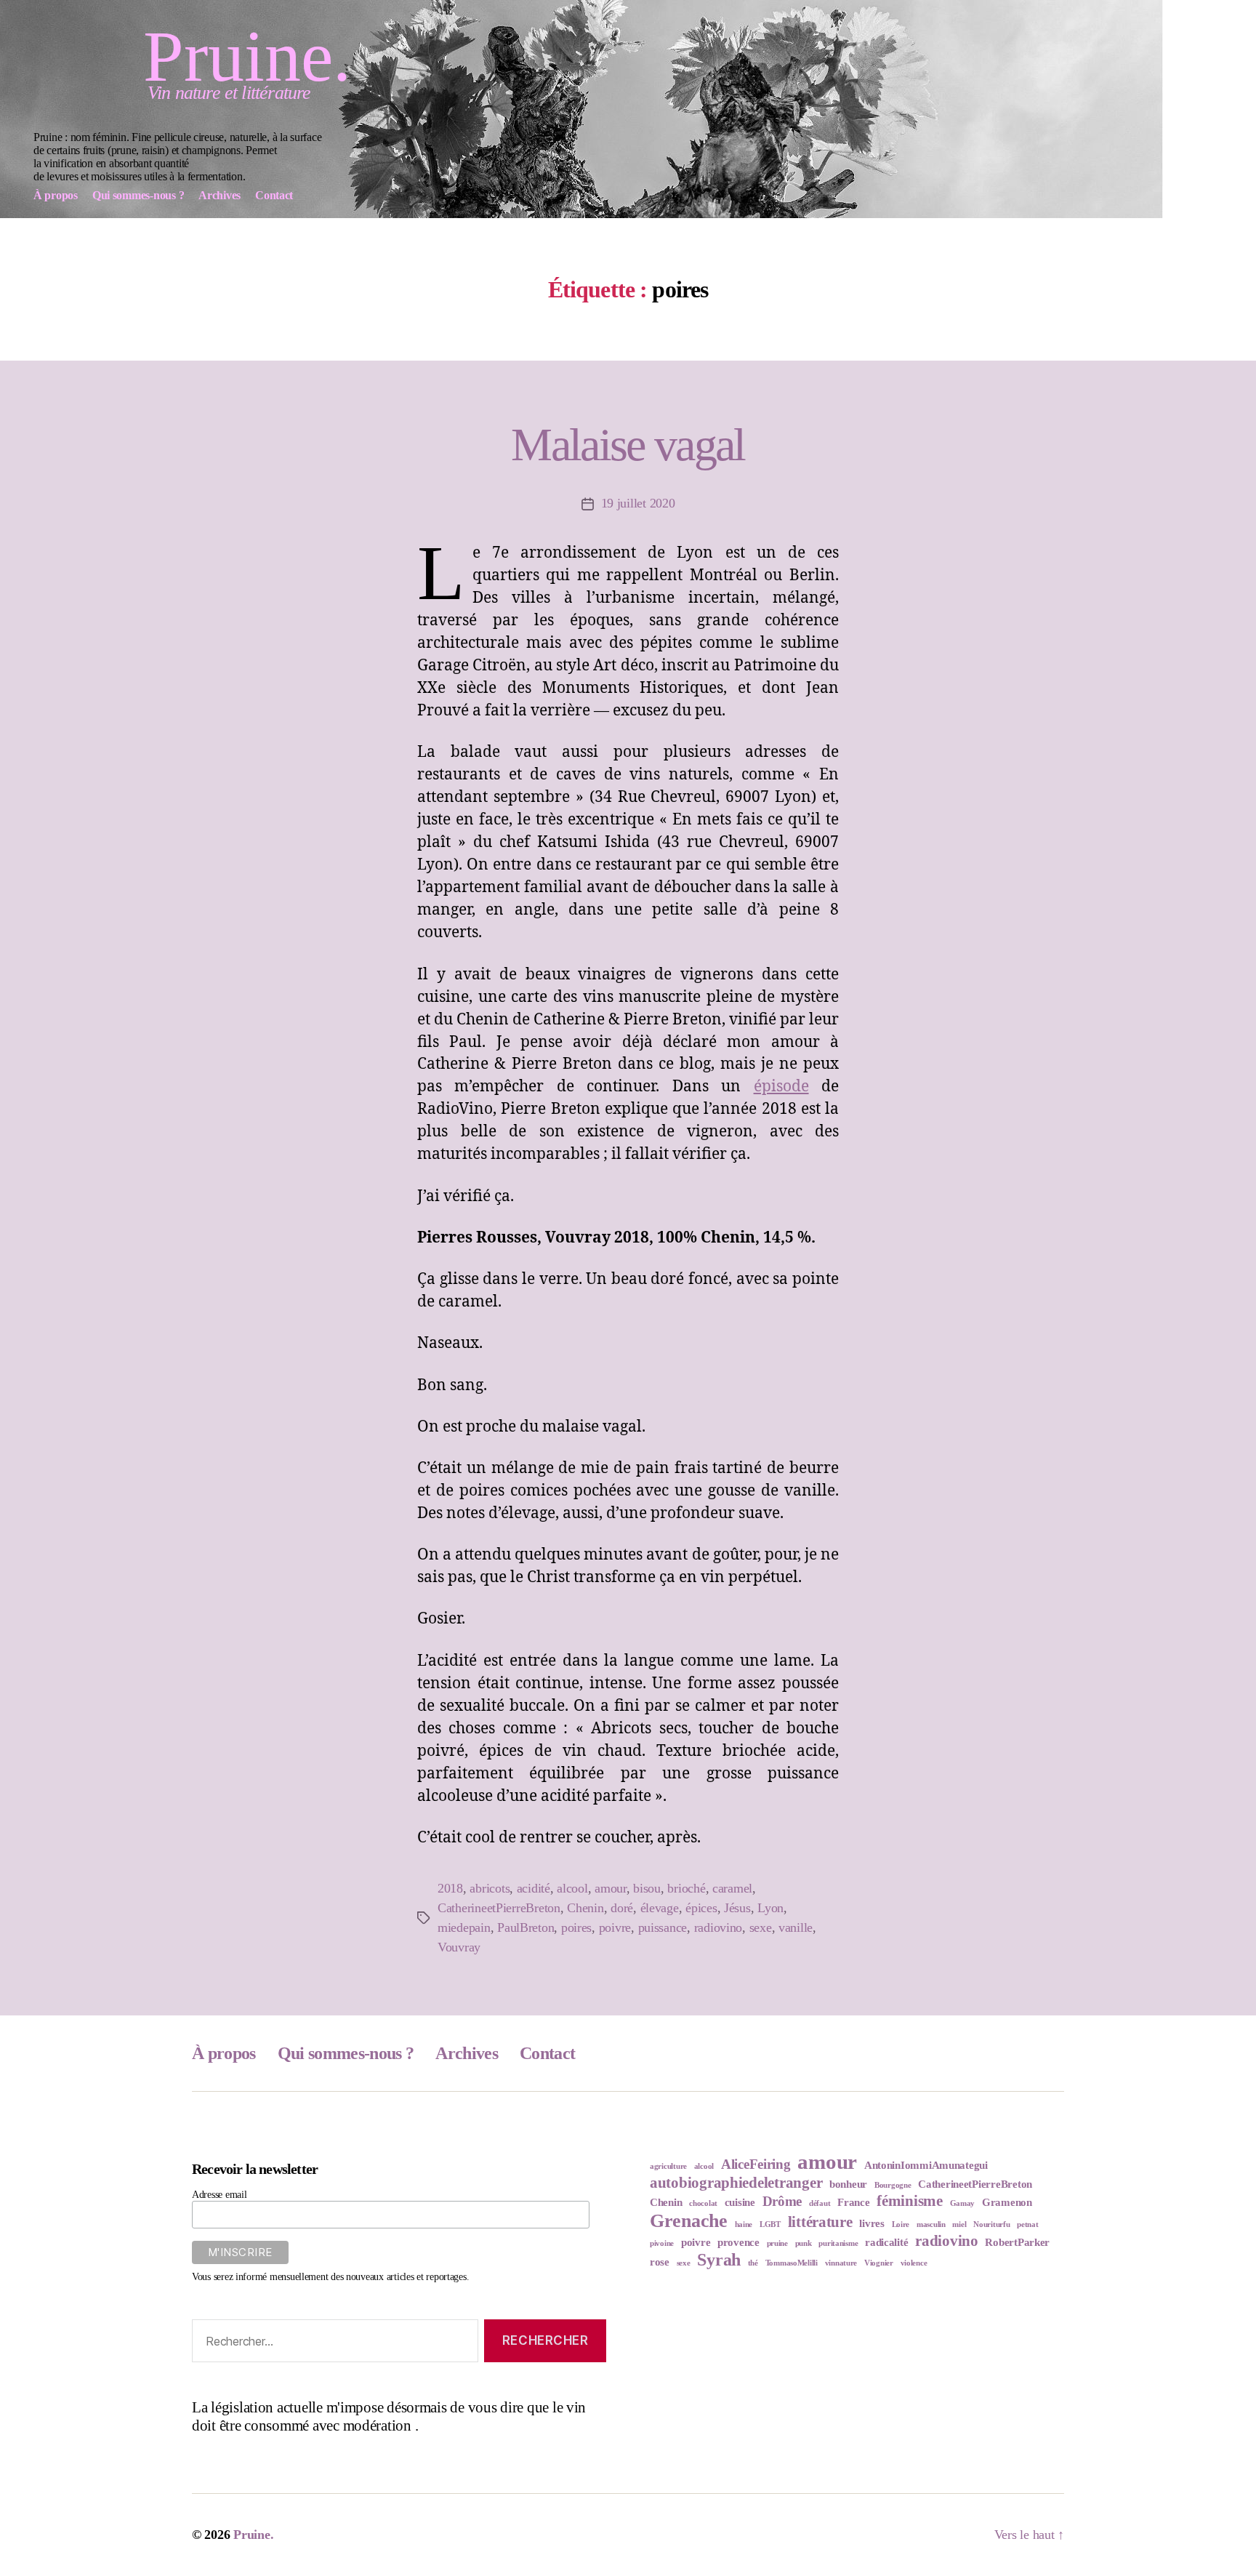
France (853, 2202)
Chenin (585, 1908)
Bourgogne (893, 2185)
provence (738, 2242)
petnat (1027, 2224)
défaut (820, 2203)
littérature (820, 2222)
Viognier (879, 2263)
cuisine (740, 2202)
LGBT (770, 2224)
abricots (490, 1888)
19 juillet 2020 (638, 503)
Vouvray (459, 1947)
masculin (931, 2224)
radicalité (886, 2242)
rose (660, 2262)
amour (611, 1888)
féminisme (910, 2201)
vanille (796, 1927)
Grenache (689, 2221)
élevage (660, 1908)
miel (959, 2224)
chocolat (703, 2203)
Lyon (770, 1908)
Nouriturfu (991, 2224)
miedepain (464, 1927)
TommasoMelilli (792, 2263)
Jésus (737, 1908)
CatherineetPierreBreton (499, 1908)
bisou (647, 1888)
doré (622, 1908)
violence (914, 2263)
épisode (781, 1087)
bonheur (848, 2184)
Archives (467, 2053)
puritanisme (838, 2243)
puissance (663, 1927)
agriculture (668, 2166)
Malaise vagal (628, 445)
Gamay (963, 2203)
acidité (534, 1888)
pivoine (662, 2243)
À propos (224, 2053)
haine (744, 2224)
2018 (450, 1888)
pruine (777, 2243)
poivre (615, 1927)
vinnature (841, 2263)
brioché (686, 1888)
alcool (572, 1888)
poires (576, 1927)
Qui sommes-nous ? (346, 2053)
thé (753, 2263)
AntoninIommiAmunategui (926, 2165)
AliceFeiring (756, 2164)
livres (871, 2223)
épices (701, 1908)
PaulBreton (526, 1927)
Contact (547, 2053)
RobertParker (1017, 2242)
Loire (901, 2224)
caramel (732, 1888)
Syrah (719, 2260)
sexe (761, 1927)
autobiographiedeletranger (736, 2183)
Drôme (782, 2201)
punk (804, 2243)
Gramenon (1007, 2202)
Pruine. (247, 57)
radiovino (718, 1927)
